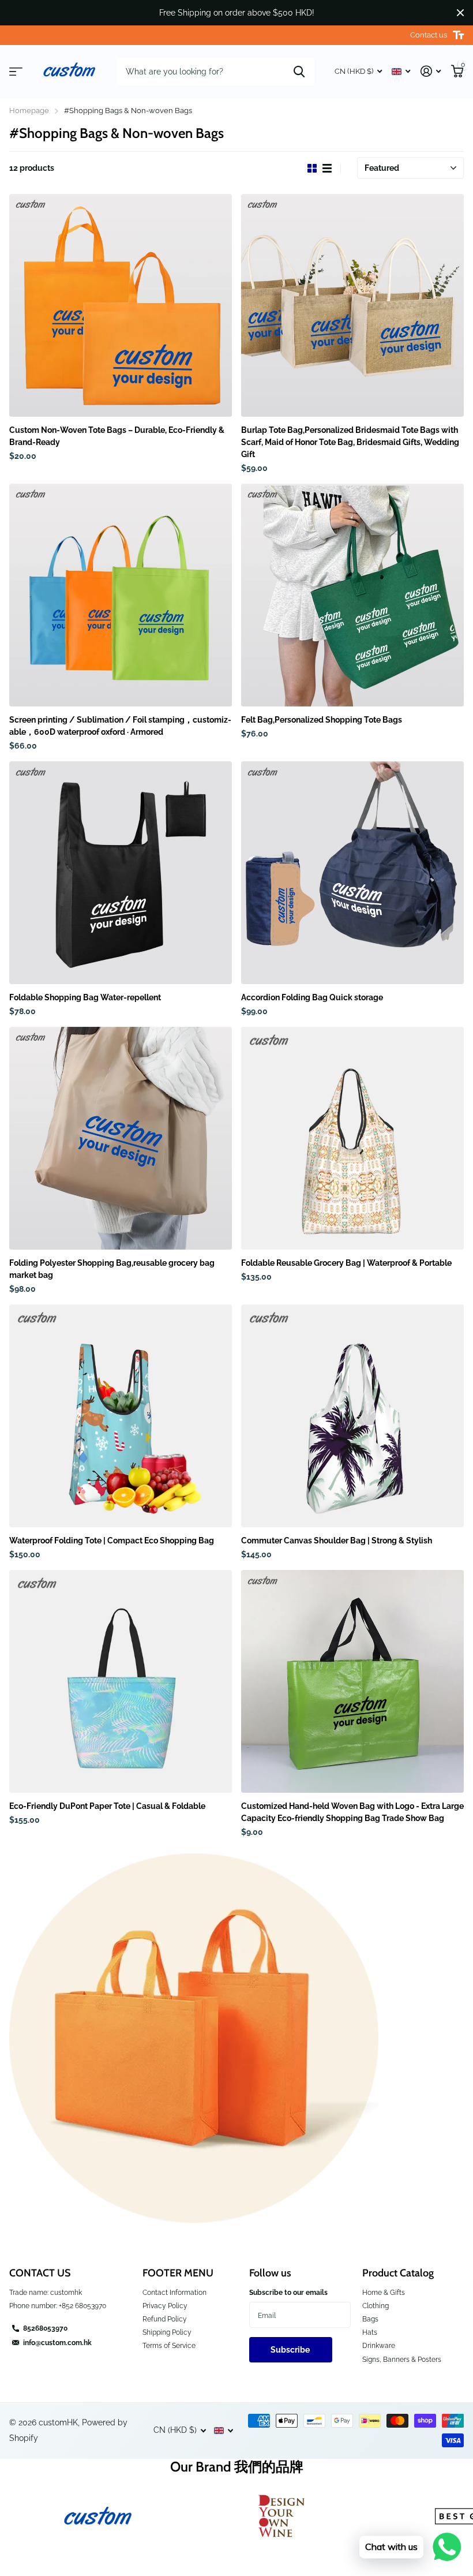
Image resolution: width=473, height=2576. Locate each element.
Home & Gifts (384, 2293)
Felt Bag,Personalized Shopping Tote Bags (322, 720)
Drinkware (379, 2346)
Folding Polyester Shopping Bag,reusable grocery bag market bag (112, 1269)
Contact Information (174, 2293)
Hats (370, 2332)
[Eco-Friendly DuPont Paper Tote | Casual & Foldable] (121, 1681)
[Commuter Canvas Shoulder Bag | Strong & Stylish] (352, 1416)
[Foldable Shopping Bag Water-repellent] (121, 873)
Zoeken (299, 72)
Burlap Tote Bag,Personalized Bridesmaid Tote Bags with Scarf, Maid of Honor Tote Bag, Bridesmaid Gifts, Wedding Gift (350, 442)
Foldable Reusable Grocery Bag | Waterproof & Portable (346, 1263)
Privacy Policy (165, 2306)
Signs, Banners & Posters (402, 2360)
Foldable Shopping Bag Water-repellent (85, 997)
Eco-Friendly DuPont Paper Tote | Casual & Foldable (107, 1806)
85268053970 (45, 2328)
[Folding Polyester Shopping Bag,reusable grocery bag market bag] (121, 1138)
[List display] (327, 169)
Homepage (29, 111)
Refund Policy (165, 2319)
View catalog (16, 72)
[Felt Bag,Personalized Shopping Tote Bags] (352, 595)
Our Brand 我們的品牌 (237, 2467)
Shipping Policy (167, 2332)
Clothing (376, 2306)
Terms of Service (169, 2346)
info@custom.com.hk (57, 2343)
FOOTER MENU (178, 2273)
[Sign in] (431, 71)
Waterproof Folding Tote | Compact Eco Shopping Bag (112, 1541)
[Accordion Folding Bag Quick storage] (352, 873)
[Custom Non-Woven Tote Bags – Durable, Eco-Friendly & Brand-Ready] (121, 305)
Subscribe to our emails (288, 2293)
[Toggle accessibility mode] (458, 35)
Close (460, 13)
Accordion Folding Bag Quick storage (312, 997)
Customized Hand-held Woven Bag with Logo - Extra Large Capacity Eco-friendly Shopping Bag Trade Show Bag (352, 1812)
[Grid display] (312, 169)
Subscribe (291, 2350)
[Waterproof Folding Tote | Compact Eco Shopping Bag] (121, 1416)
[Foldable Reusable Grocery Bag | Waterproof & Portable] (352, 1138)
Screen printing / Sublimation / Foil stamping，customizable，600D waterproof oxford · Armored (120, 726)
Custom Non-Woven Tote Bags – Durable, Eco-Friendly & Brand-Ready (117, 436)
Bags (370, 2319)
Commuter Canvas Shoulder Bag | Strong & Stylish (337, 1541)
